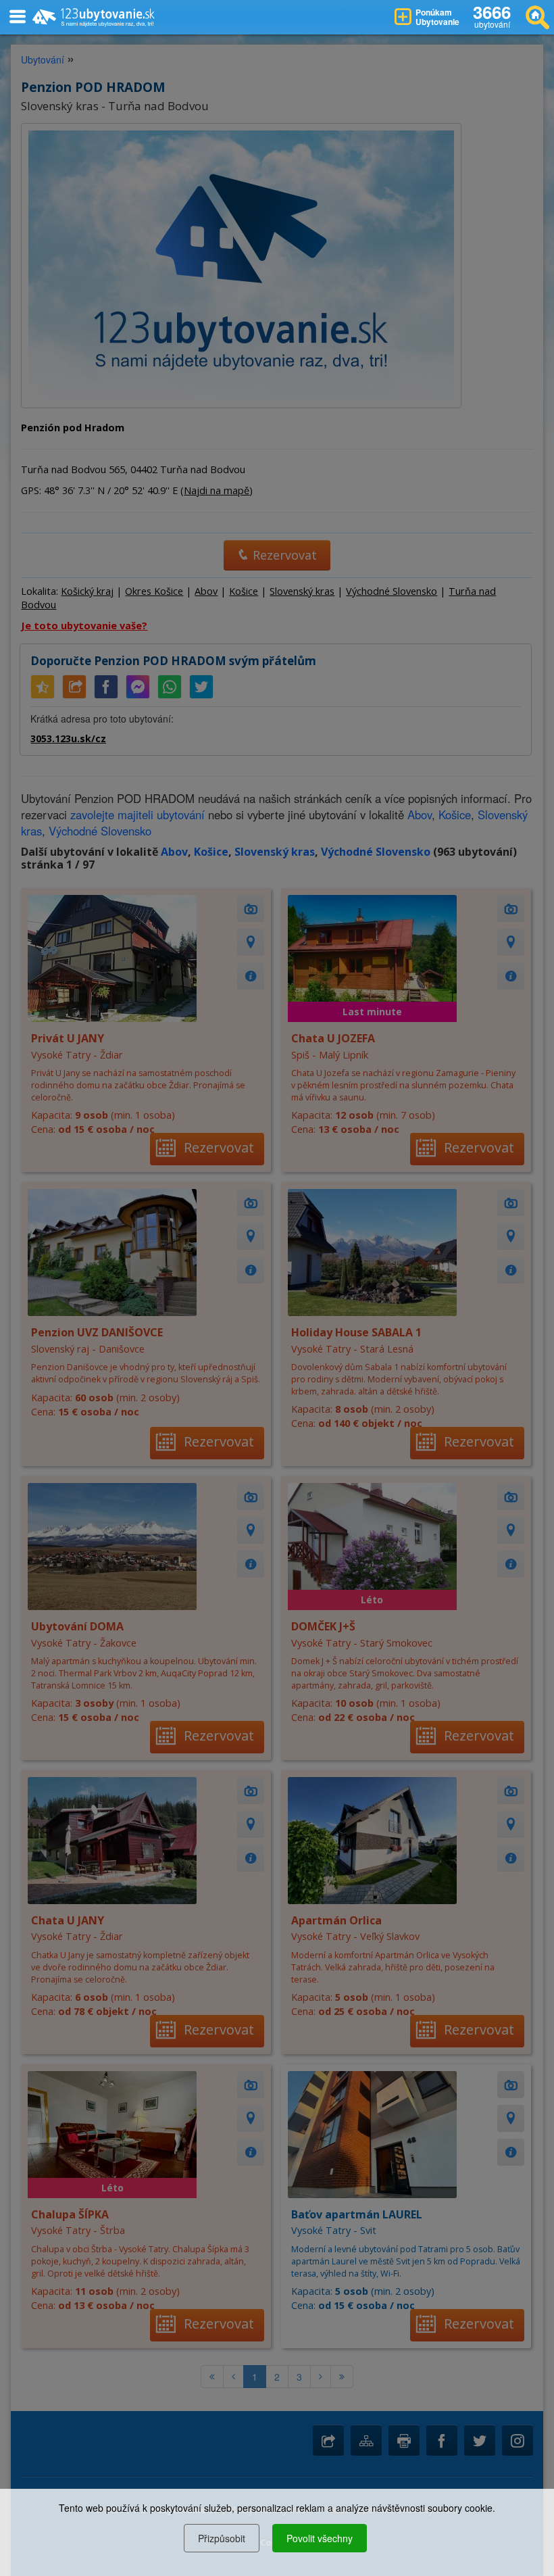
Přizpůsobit (222, 2538)
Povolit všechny (320, 2538)
